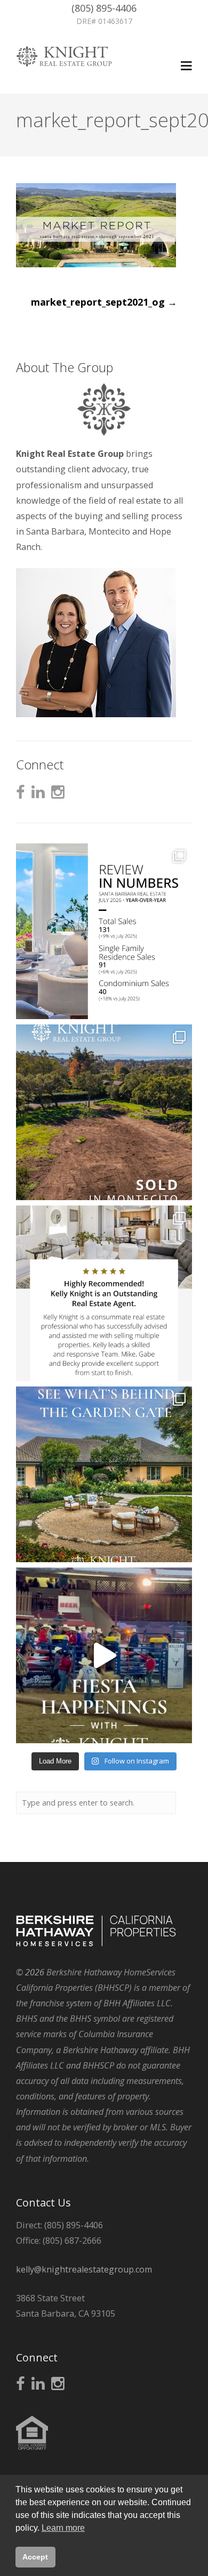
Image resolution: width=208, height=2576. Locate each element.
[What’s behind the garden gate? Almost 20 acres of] (104, 1474)
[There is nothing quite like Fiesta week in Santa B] (104, 1655)
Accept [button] (35, 2557)
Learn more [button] (63, 2528)
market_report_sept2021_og (104, 302)
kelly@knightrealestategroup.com (84, 2269)
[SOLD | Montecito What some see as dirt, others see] (104, 1112)
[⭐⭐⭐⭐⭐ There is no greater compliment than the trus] (104, 1293)
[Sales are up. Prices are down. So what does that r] (104, 931)
